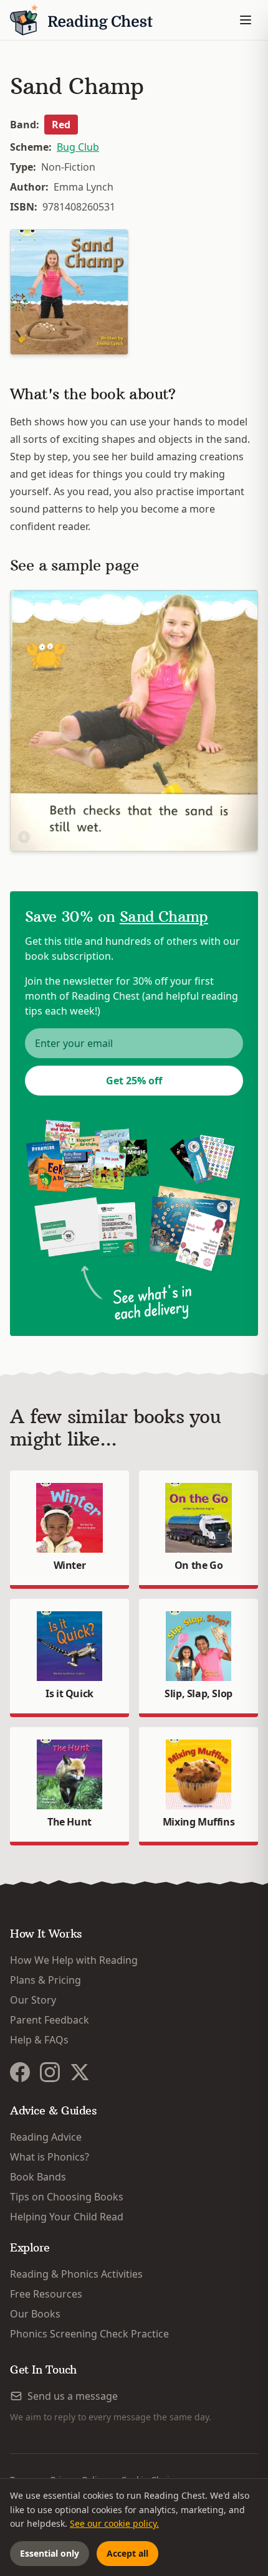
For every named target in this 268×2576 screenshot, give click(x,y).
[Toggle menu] (246, 20)
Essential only (50, 2553)
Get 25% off (134, 1081)
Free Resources (46, 2294)
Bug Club (78, 147)
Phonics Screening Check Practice (89, 2334)
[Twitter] (80, 2072)
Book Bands (38, 2177)
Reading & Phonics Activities (76, 2274)
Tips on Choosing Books (67, 2197)
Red (61, 125)
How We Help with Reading (74, 1960)
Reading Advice (46, 2137)
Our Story (33, 2000)
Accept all (127, 2553)
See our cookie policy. (114, 2523)
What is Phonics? (50, 2157)
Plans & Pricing (45, 1980)
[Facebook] (20, 2072)
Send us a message (73, 2396)
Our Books (35, 2314)
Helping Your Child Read (67, 2217)
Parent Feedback (50, 2020)
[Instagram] (50, 2072)
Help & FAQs (39, 2040)
